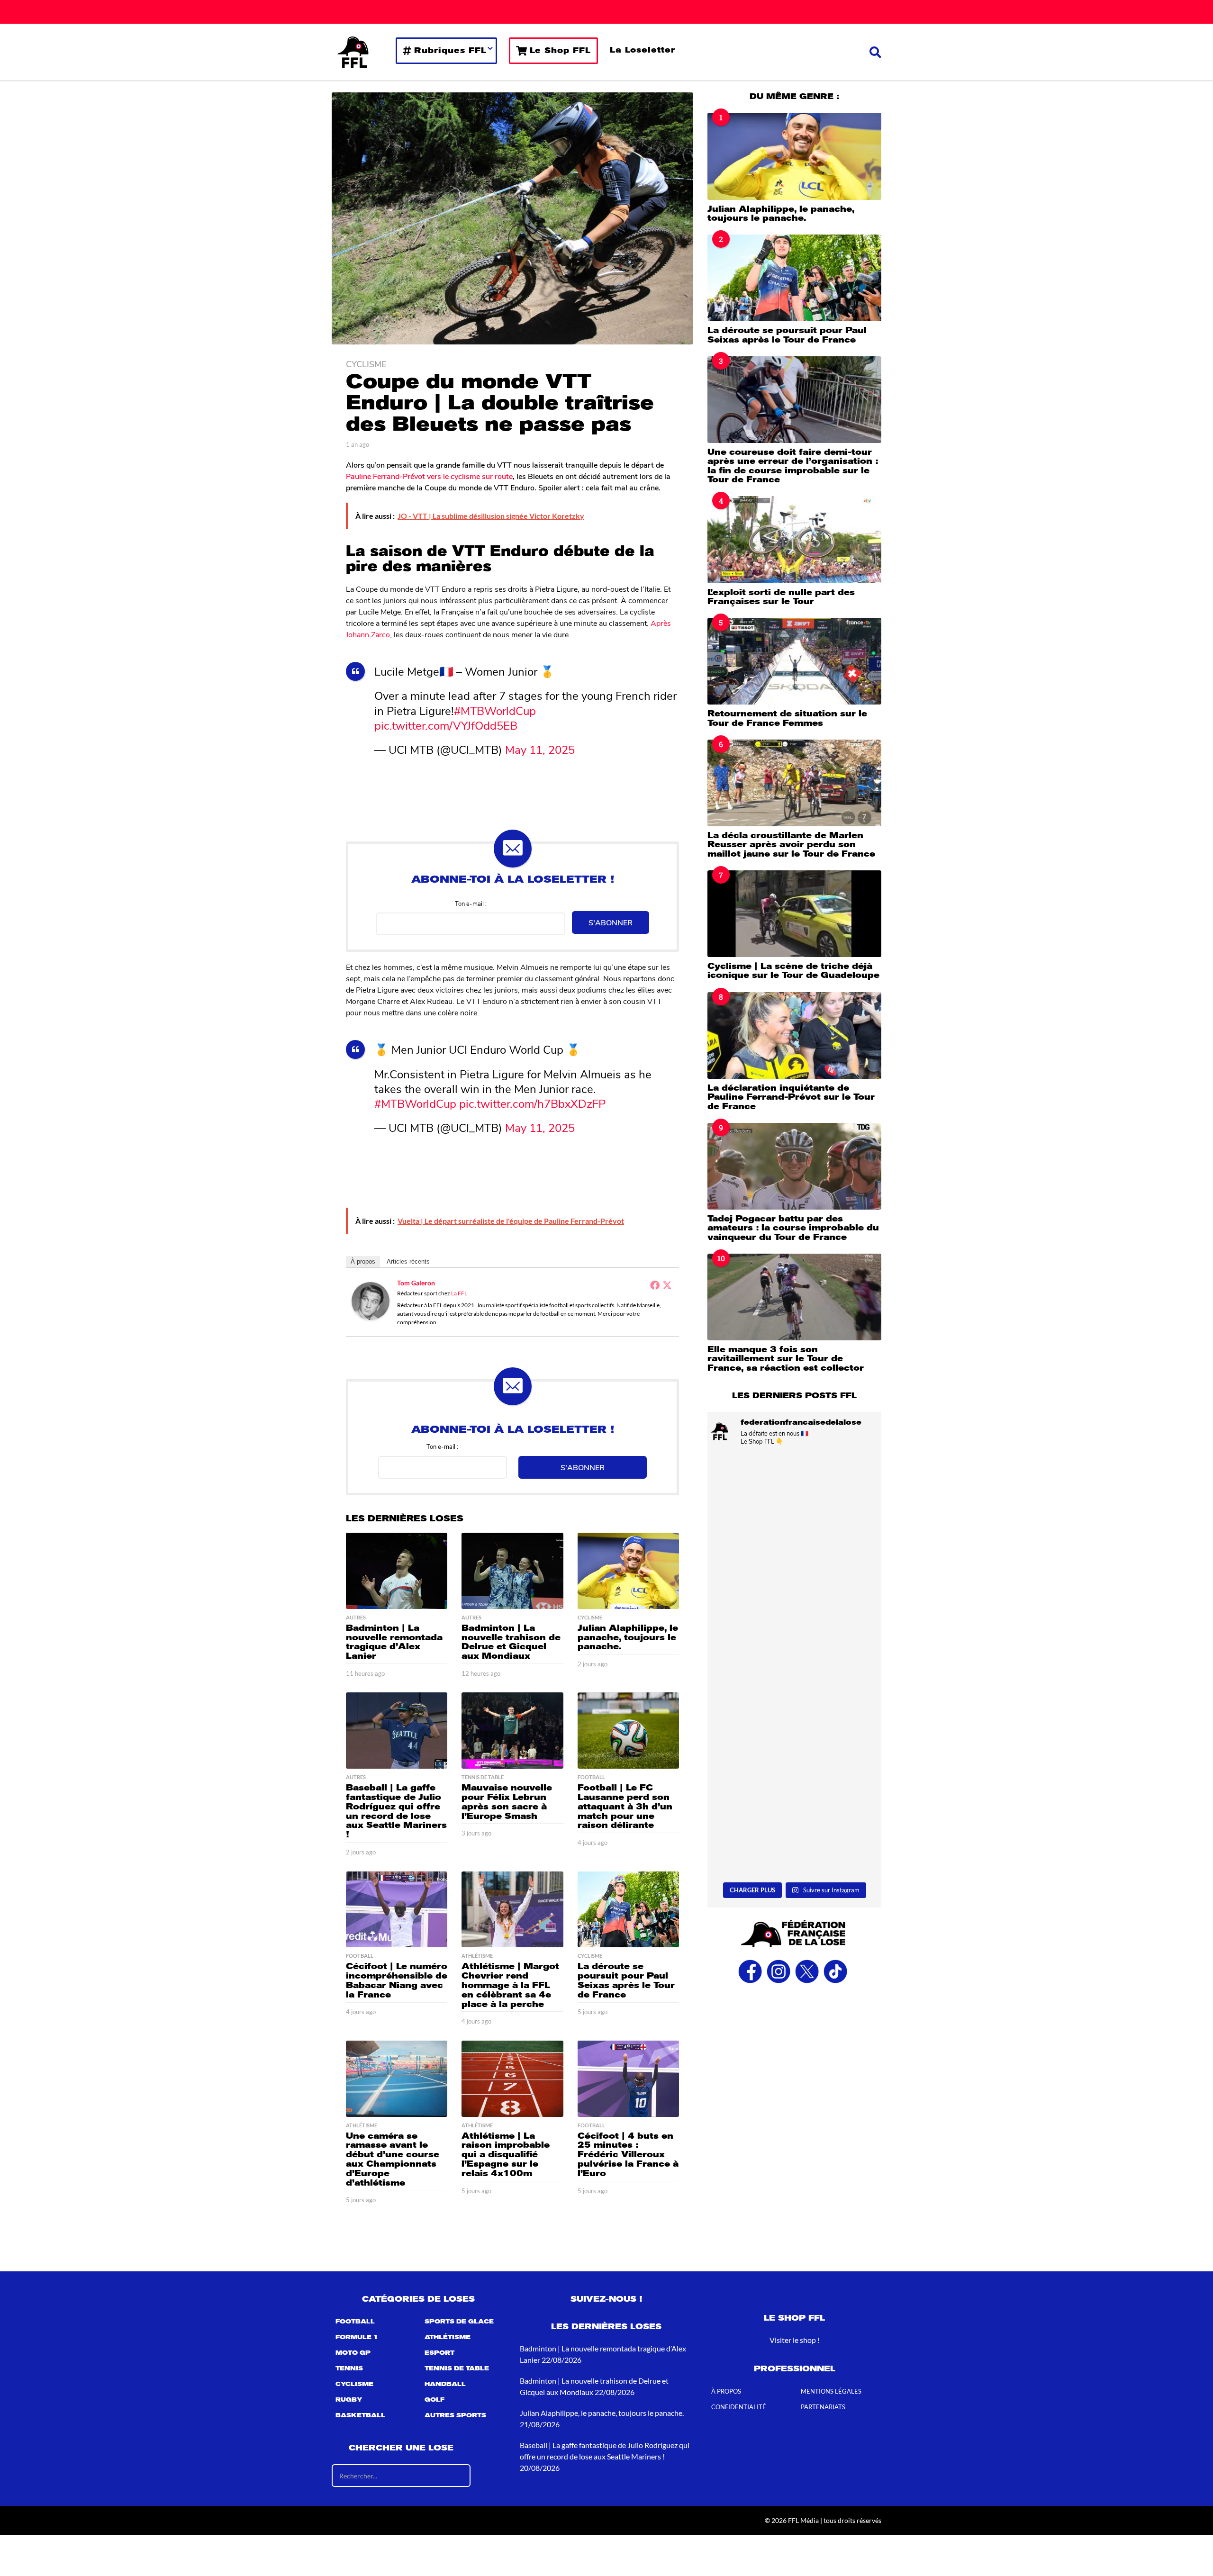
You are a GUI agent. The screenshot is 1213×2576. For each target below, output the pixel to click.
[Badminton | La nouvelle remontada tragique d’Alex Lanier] (397, 1571)
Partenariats (823, 2407)
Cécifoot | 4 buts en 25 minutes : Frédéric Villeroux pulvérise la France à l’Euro (628, 2155)
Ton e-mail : (471, 903)
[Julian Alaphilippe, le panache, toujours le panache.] (628, 1571)
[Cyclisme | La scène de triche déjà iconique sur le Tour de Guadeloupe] (794, 914)
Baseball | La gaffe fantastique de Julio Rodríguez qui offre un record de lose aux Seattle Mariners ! (396, 1811)
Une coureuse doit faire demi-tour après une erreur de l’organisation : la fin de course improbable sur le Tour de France (793, 466)
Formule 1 (357, 2337)
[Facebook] (655, 1285)
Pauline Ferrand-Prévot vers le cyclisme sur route (429, 476)
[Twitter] (667, 1285)
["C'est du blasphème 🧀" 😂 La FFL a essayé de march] (794, 1826)
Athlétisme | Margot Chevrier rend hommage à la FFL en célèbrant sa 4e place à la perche (510, 1985)
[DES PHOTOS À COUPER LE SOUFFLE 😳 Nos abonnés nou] (794, 1612)
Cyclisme (366, 364)
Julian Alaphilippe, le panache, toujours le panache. (628, 1637)
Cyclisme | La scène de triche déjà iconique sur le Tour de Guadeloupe (793, 971)
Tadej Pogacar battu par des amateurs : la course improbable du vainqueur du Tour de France (793, 1228)
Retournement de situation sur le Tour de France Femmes (787, 718)
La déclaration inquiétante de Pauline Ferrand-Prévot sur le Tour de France (791, 1097)
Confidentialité (739, 2407)
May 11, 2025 (540, 749)
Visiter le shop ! (795, 2340)
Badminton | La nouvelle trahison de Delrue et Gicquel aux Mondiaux (511, 1642)
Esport (439, 2353)
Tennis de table (483, 1777)
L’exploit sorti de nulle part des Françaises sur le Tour (781, 597)
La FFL (459, 1293)
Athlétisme (477, 1956)
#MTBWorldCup (495, 710)
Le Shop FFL (560, 50)
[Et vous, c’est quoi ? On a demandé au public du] (794, 1719)
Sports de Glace (459, 2322)
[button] (875, 52)
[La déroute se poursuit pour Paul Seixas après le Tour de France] (628, 1910)
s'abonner (611, 922)
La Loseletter (643, 50)
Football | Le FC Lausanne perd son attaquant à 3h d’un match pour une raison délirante (625, 1806)
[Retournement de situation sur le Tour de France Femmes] (794, 661)
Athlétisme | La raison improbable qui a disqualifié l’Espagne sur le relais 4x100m (506, 2155)
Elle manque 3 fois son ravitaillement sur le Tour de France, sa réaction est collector (786, 1359)
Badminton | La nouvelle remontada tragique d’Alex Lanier (394, 1642)
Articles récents (408, 1261)
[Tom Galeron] (371, 1300)
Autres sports (455, 2415)
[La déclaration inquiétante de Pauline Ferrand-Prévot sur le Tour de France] (794, 1035)
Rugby (349, 2400)
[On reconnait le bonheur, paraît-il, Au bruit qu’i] (794, 1505)
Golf (435, 2400)
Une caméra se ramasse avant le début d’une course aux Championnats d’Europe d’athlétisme (393, 2159)
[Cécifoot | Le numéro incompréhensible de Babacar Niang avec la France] (397, 1910)
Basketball (360, 2415)
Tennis (349, 2368)
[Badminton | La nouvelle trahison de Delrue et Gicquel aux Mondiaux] (512, 1571)
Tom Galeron (416, 1283)
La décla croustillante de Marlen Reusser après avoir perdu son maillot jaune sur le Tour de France (791, 845)
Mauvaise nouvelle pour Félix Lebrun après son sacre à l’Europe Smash (507, 1802)
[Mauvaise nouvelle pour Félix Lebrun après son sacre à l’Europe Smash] (512, 1731)
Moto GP (353, 2353)
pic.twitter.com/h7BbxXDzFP (532, 1103)
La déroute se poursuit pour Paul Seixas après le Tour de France (626, 1980)
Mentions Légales (831, 2391)
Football (591, 1777)
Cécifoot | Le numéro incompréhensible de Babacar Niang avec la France (397, 1980)
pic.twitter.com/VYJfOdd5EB (446, 725)
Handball (445, 2384)
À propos (363, 1261)
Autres (356, 1618)
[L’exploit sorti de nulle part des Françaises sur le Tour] (794, 539)
